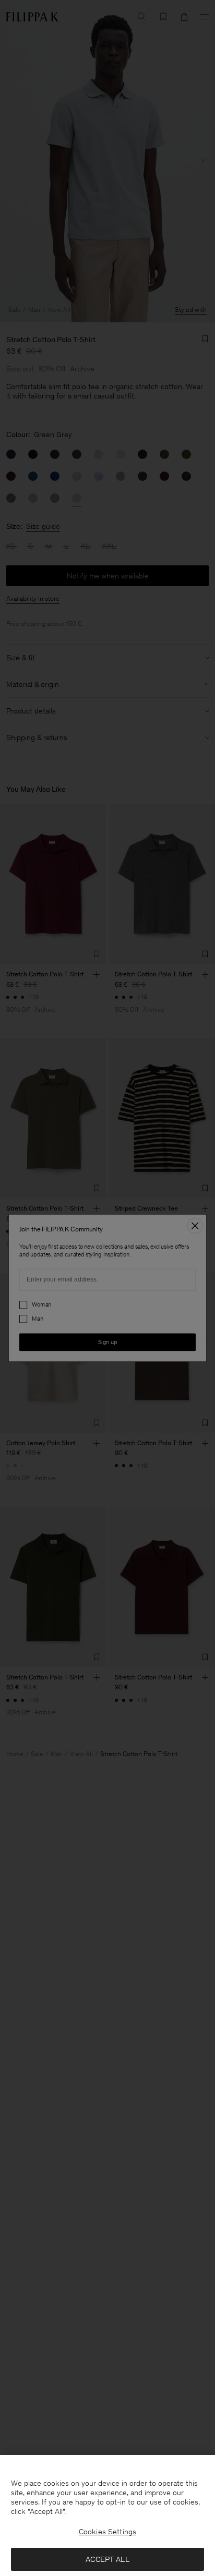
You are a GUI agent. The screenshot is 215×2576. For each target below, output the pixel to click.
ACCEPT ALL (107, 2559)
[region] (107, 2515)
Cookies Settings (107, 2532)
